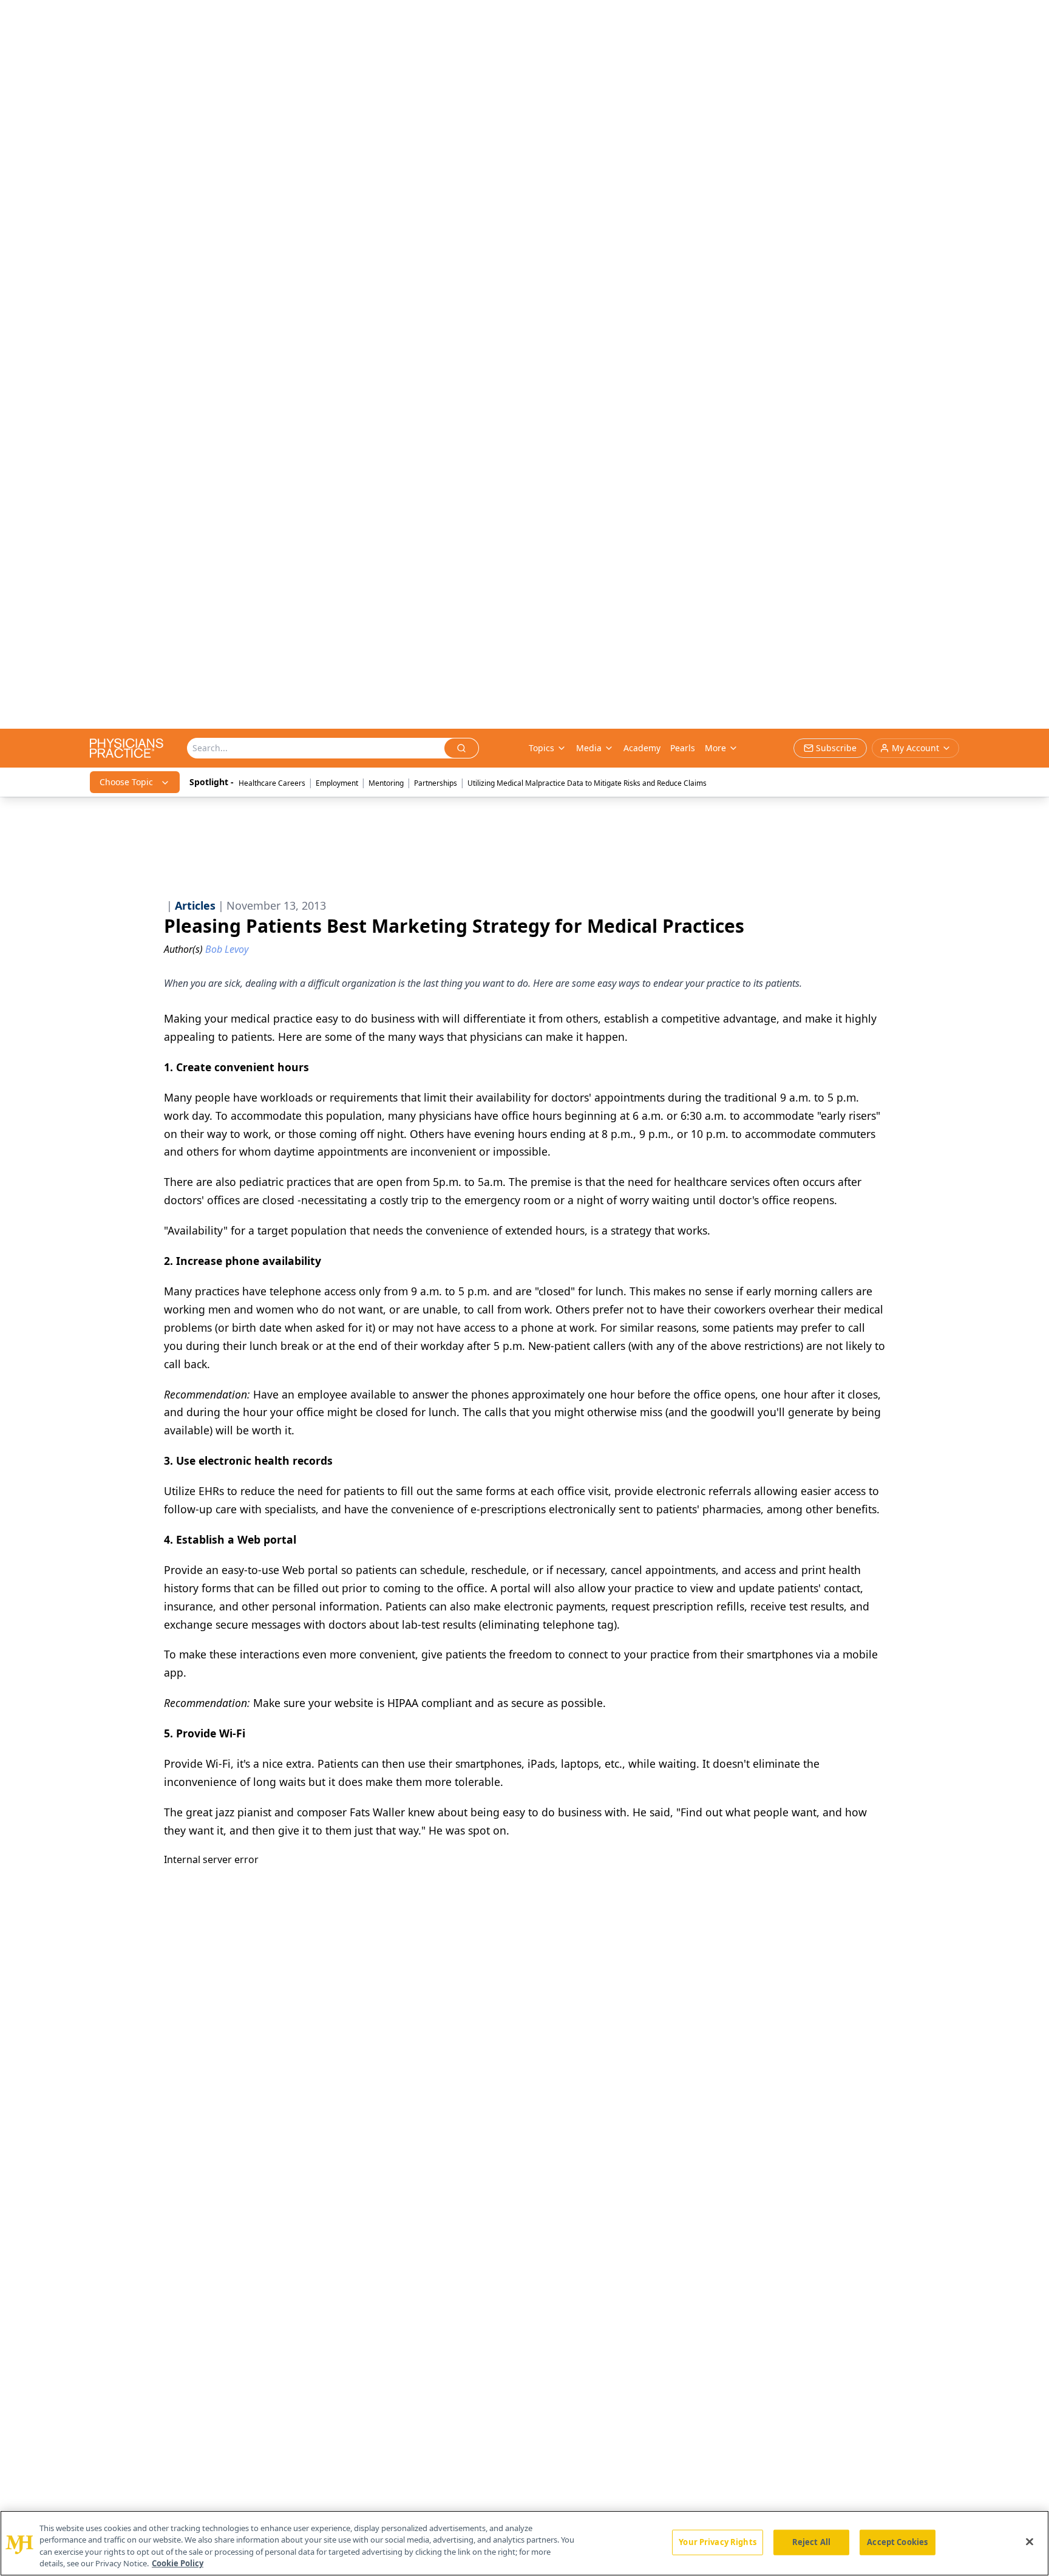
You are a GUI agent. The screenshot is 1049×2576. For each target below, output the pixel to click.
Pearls (683, 748)
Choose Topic (126, 782)
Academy (642, 748)
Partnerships (436, 783)
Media (589, 748)
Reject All (811, 2542)
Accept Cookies (897, 2542)
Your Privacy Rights (717, 2542)
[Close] (1030, 2541)
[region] (524, 2543)
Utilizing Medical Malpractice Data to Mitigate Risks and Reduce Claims (587, 783)
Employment (337, 783)
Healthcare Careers (272, 783)
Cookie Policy (178, 2563)
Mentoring (386, 783)
